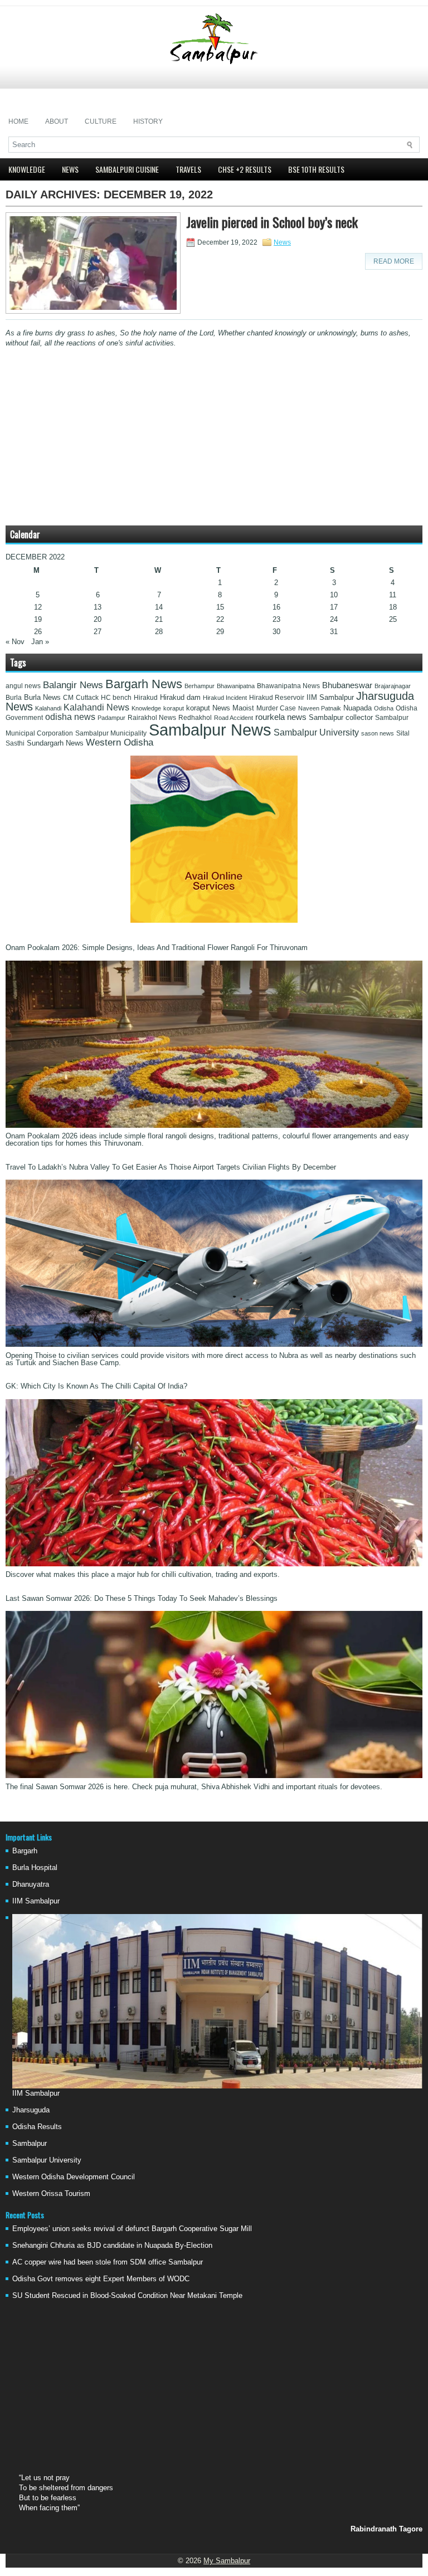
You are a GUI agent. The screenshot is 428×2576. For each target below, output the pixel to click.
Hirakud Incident (225, 698)
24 (334, 619)
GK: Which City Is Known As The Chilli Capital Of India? (96, 1386)
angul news (23, 686)
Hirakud (146, 698)
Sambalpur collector (341, 718)
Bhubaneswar (347, 685)
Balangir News (73, 685)
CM (68, 698)
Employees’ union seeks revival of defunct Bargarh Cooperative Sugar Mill (132, 2229)
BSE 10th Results (316, 169)
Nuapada (358, 708)
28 (159, 632)
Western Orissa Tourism (51, 2193)
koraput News (208, 708)
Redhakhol (195, 718)
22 (220, 619)
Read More (394, 261)
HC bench (116, 698)
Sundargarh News (55, 743)
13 (98, 607)
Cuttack (87, 698)
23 (276, 619)
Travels (188, 169)
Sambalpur (30, 2143)
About (57, 121)
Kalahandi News (96, 707)
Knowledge (27, 169)
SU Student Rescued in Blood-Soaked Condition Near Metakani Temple (127, 2295)
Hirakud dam (180, 697)
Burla (14, 698)
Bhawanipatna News (288, 686)
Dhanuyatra (31, 1884)
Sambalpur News (210, 730)
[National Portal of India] (214, 920)
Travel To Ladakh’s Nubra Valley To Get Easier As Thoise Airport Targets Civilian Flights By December (171, 1167)
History (148, 121)
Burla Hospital (35, 1868)
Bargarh (25, 1851)
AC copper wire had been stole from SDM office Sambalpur (108, 2262)
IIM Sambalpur (330, 698)
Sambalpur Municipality (111, 733)
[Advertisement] (214, 89)
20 (98, 619)
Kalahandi (48, 708)
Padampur (111, 718)
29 (220, 632)
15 (220, 607)
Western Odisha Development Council (74, 2177)
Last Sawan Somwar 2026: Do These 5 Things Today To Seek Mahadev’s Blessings (142, 1598)
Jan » (40, 642)
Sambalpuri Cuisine (127, 169)
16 (276, 607)
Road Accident (234, 718)
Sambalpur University (316, 732)
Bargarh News (144, 684)
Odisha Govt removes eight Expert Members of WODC (101, 2279)
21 (159, 619)
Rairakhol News (152, 718)
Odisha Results (37, 2127)
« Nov (15, 642)
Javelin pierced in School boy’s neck (272, 222)
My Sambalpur (227, 2561)
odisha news (70, 717)
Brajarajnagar (393, 686)
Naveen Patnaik (320, 708)
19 (38, 619)
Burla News (42, 697)
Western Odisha (120, 742)
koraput (174, 708)
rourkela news (281, 717)
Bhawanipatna (236, 686)
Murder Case (276, 708)
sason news (378, 733)
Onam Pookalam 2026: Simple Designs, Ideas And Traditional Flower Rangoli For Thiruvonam (157, 948)
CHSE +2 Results (245, 169)
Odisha (384, 708)
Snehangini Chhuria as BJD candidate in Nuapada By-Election (112, 2245)
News (70, 169)
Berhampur (200, 686)
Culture (101, 121)
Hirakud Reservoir (277, 698)
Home (18, 121)
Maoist (243, 708)
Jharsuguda (31, 2110)
